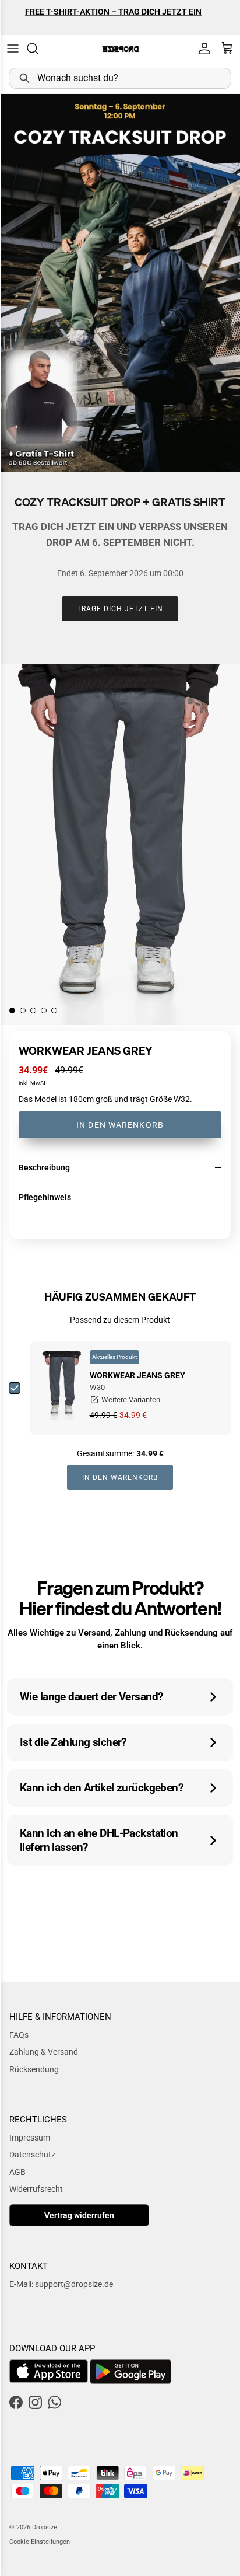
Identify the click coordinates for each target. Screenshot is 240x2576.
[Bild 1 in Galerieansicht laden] (120, 845)
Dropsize (45, 2527)
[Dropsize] (120, 49)
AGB (17, 2172)
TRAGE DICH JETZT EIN (120, 609)
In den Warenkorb (120, 1125)
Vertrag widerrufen (79, 2215)
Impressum (30, 2138)
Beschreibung (44, 1167)
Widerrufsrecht (36, 2189)
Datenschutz (32, 2155)
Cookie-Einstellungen (40, 2542)
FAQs (19, 2035)
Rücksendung (34, 2069)
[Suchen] (38, 48)
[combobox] (120, 78)
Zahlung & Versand (44, 2052)
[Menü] (13, 48)
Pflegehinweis (45, 1197)
